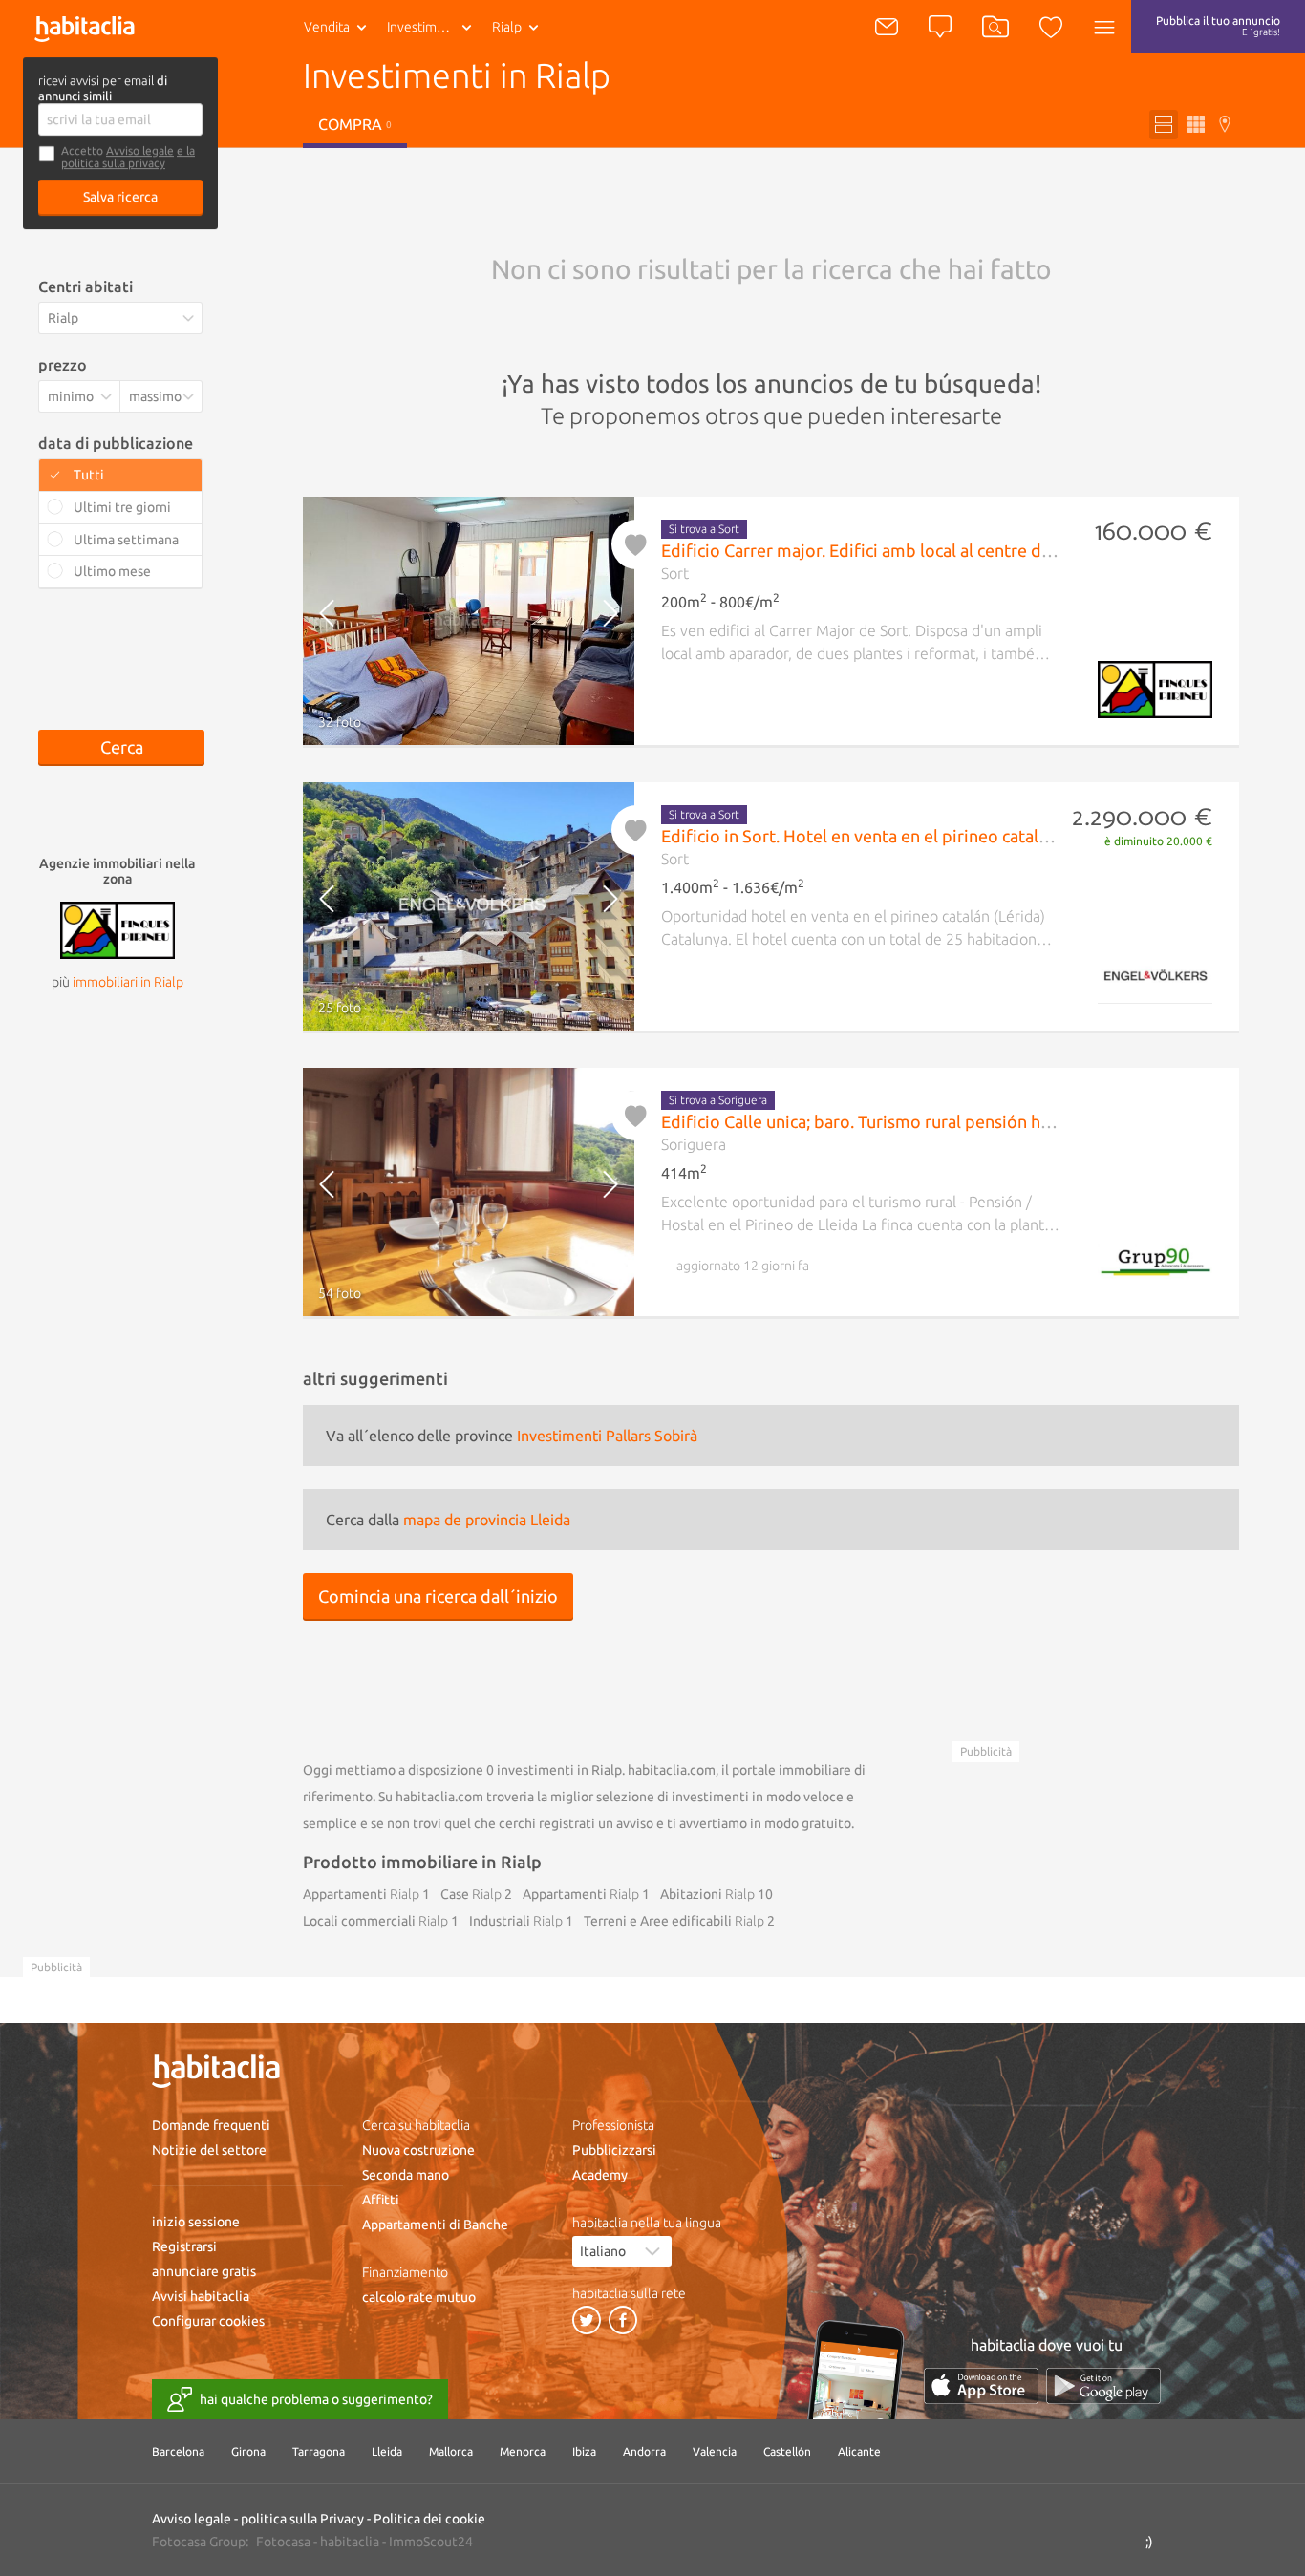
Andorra (644, 2451)
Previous (342, 621)
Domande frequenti (211, 2125)
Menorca (523, 2451)
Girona (248, 2451)
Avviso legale (140, 150)
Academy (600, 2175)
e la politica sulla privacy (128, 157)
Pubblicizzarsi (614, 2150)
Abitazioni (707, 1894)
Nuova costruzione (418, 2150)
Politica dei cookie (429, 2519)
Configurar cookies (208, 2321)
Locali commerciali (375, 1921)
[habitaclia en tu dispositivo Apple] (981, 2385)
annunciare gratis (204, 2271)
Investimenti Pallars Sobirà (607, 1436)
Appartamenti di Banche (435, 2225)
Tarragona (319, 2451)
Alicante (859, 2451)
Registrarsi (184, 2246)
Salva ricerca (120, 197)
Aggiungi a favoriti (636, 544)
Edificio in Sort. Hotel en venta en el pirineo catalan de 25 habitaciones (933, 836)
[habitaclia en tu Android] (1103, 2385)
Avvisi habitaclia (201, 2296)
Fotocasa (283, 2542)
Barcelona (178, 2451)
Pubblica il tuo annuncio (1218, 26)
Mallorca (451, 2451)
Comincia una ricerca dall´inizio (438, 1596)
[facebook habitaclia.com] (623, 2320)
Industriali (516, 1921)
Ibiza (584, 2451)
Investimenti (423, 27)
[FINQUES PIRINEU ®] (118, 928)
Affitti (381, 2200)
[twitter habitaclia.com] (587, 2320)
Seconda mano (406, 2175)
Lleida (387, 2451)
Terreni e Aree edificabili (674, 1921)
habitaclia (350, 2542)
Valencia (715, 2451)
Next (595, 621)
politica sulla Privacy (302, 2519)
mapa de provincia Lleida (487, 1520)
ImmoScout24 (431, 2542)
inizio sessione (196, 2222)
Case (471, 1894)
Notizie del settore (209, 2150)
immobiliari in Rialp (128, 982)
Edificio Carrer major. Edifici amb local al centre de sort (874, 550)
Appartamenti (361, 1894)
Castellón (787, 2451)
